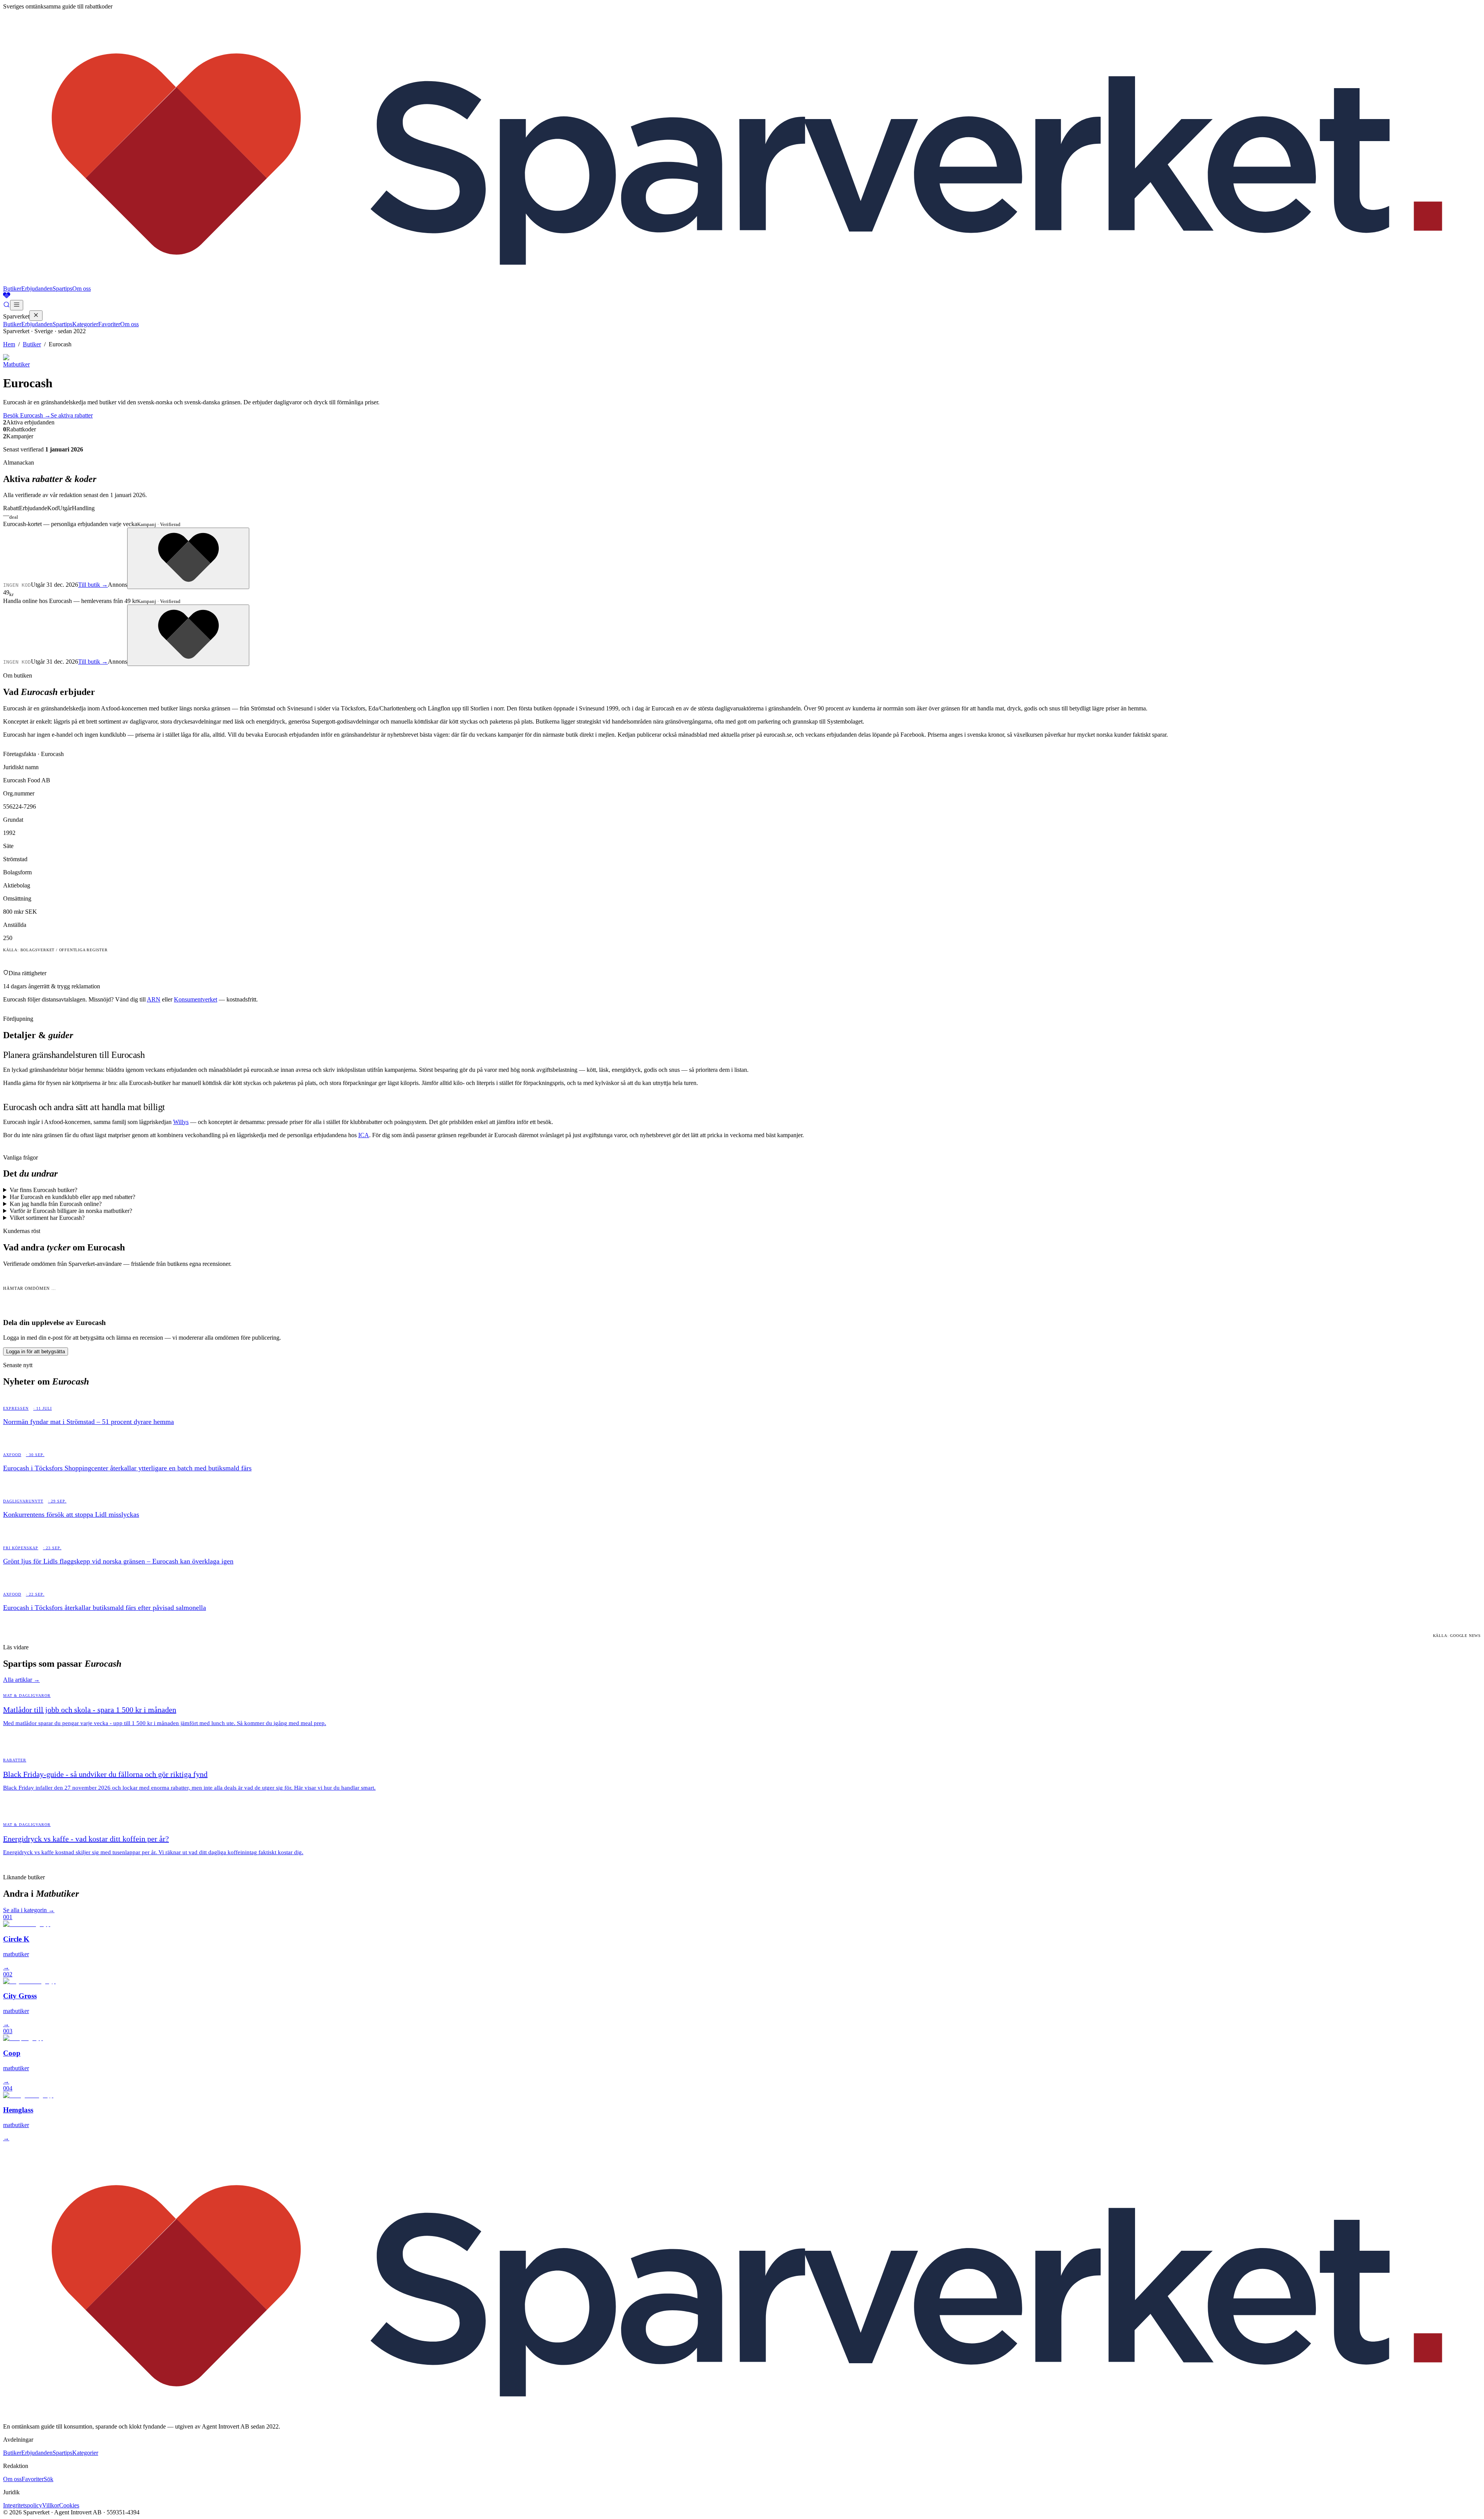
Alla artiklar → (21, 1680)
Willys (181, 1122)
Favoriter (109, 324)
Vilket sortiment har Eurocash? (47, 1218)
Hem (9, 344)
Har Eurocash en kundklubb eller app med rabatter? (72, 1197)
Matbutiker (16, 364)
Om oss (82, 289)
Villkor (51, 2505)
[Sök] (7, 306)
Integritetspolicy (23, 2505)
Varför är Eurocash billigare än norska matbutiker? (71, 1211)
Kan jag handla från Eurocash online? (56, 1204)
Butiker (12, 289)
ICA (364, 1135)
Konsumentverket (196, 999)
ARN (154, 999)
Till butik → (93, 585)
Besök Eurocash (27, 415)
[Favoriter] (742, 296)
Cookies (69, 2505)
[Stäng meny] (36, 316)
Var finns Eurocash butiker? (43, 1190)
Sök (49, 2479)
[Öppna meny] (17, 305)
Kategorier (85, 324)
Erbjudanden (37, 289)
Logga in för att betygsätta (36, 1351)
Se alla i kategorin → (29, 1910)
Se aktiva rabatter (72, 415)
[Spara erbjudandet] (188, 558)
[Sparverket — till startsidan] (742, 282)
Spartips (62, 289)
